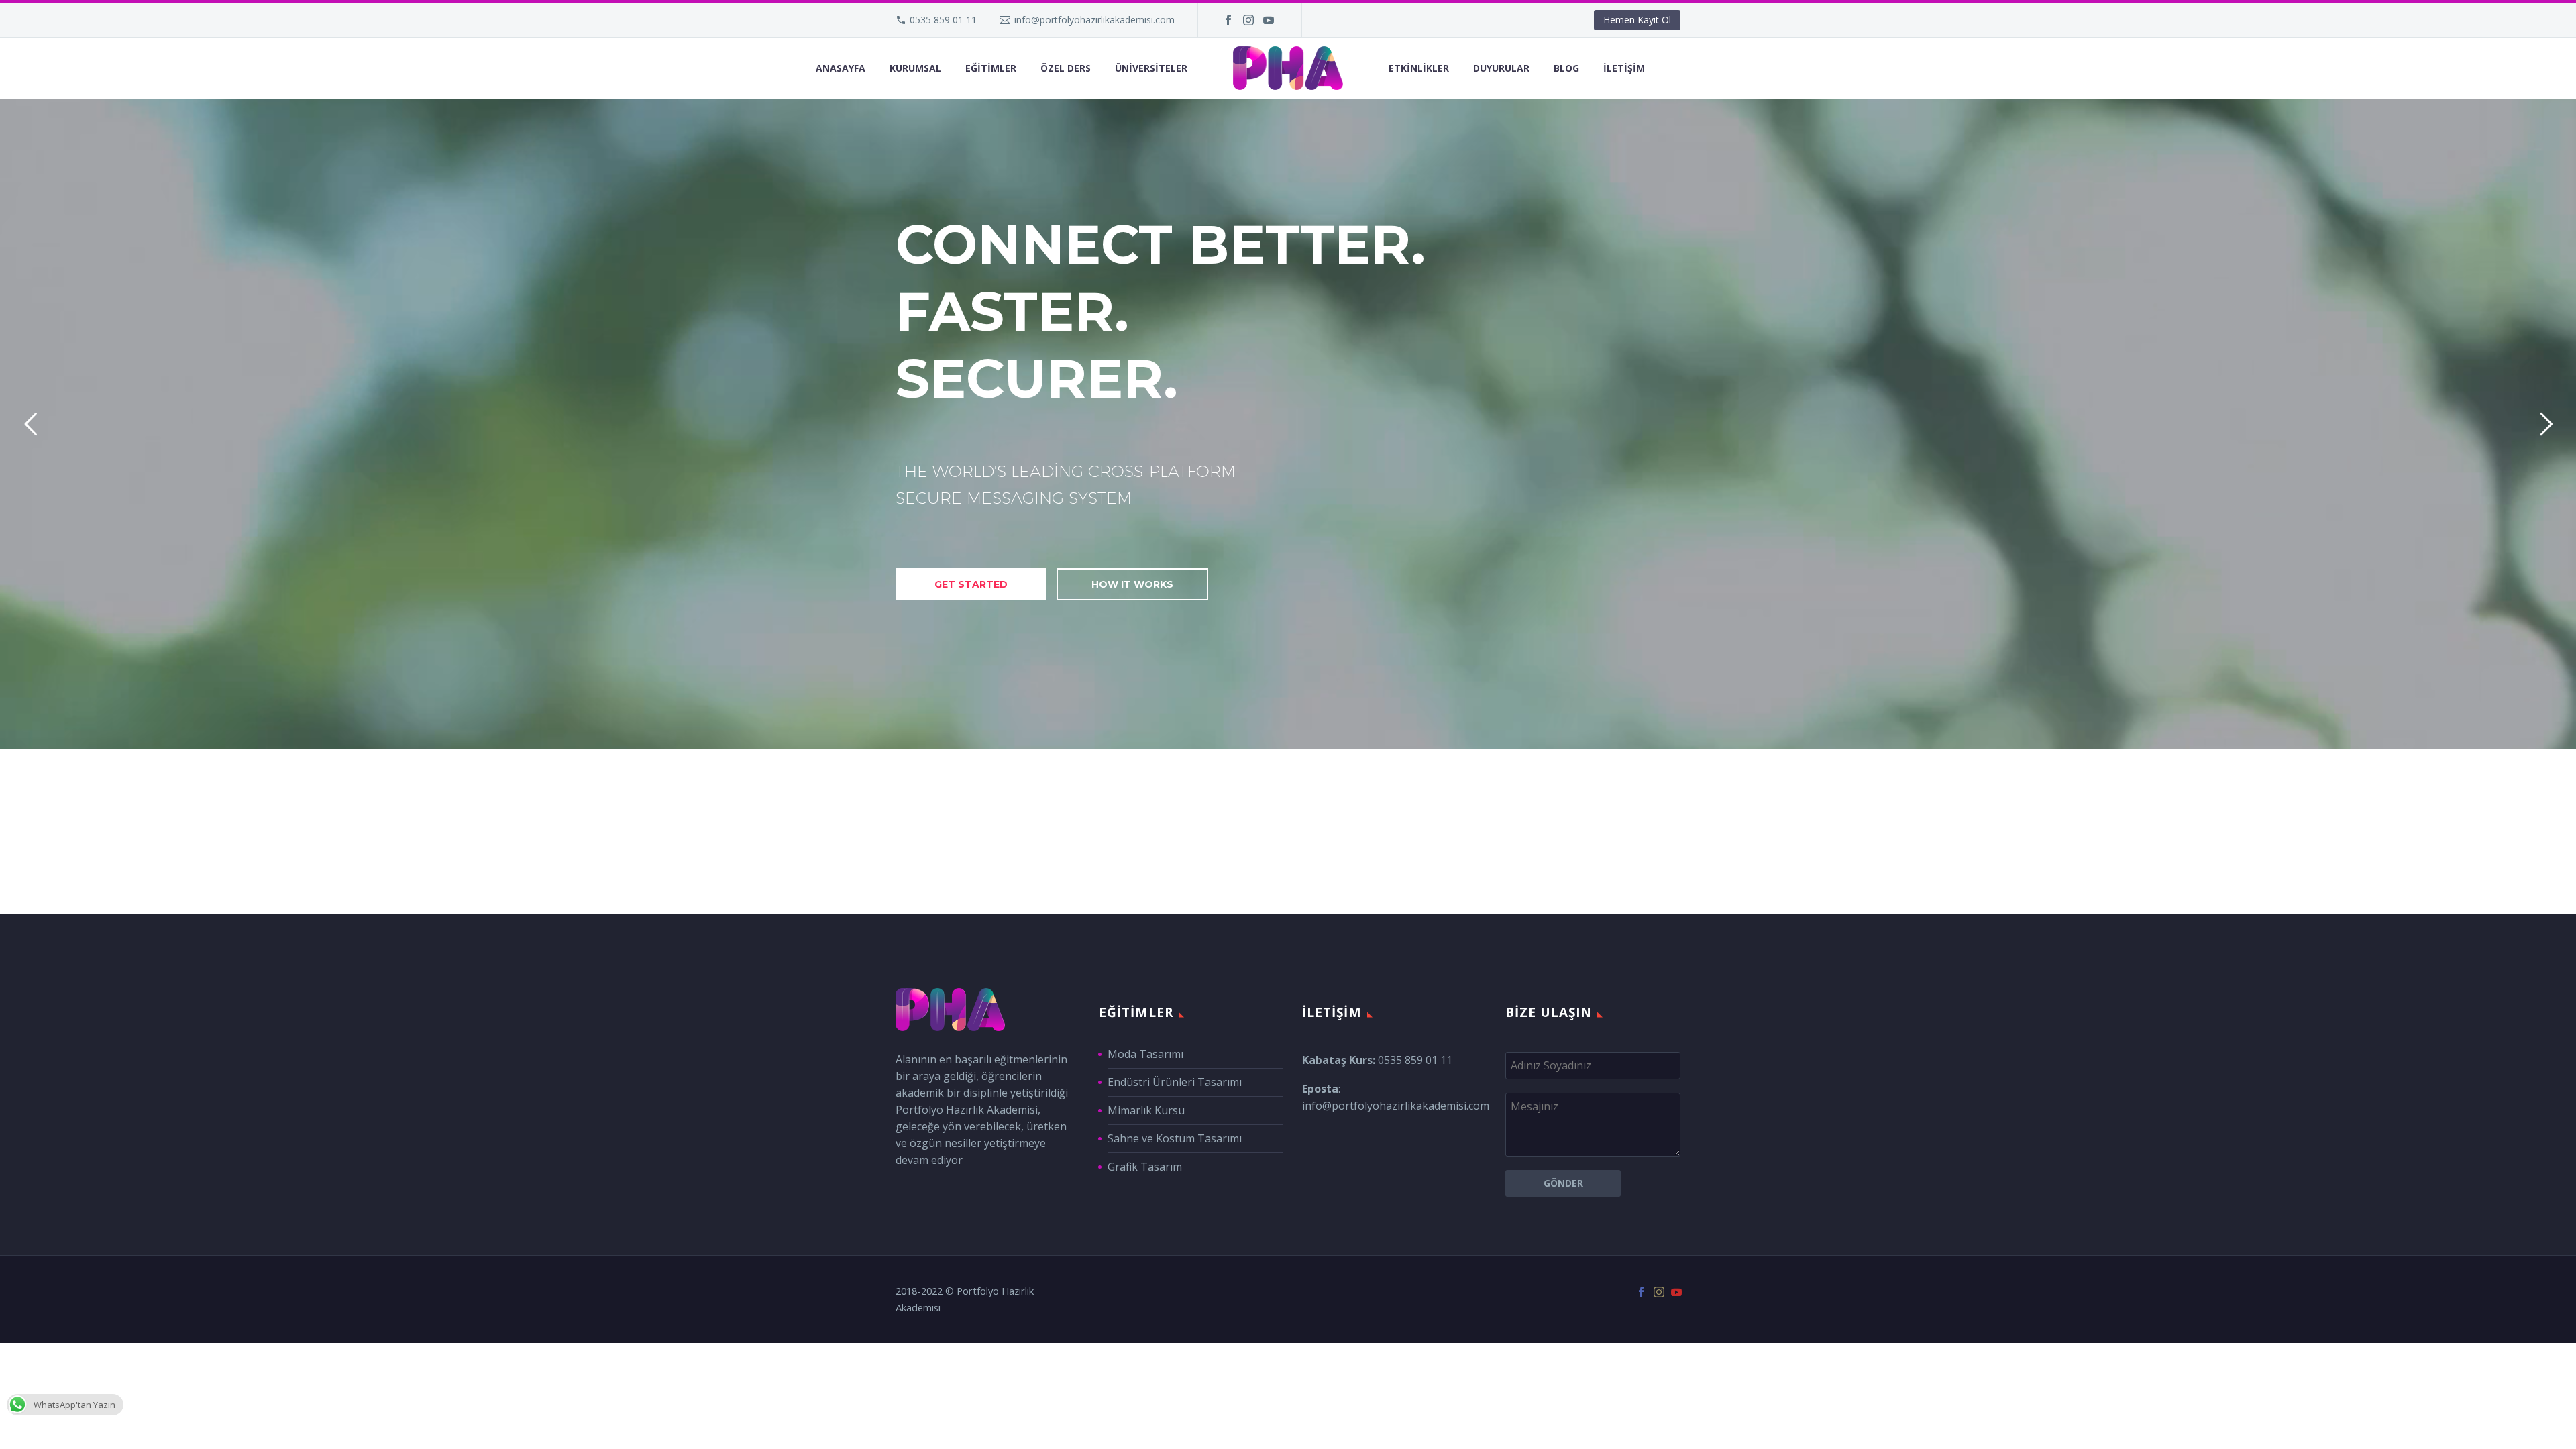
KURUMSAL (915, 68)
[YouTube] (1269, 20)
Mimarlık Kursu (1146, 1110)
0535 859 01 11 (943, 20)
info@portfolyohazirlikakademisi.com (1094, 20)
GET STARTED (971, 584)
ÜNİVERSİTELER (1151, 68)
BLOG (1566, 68)
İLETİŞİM (1624, 68)
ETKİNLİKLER (1419, 68)
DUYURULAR (1501, 68)
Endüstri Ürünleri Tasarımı (1175, 1082)
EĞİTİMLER (991, 68)
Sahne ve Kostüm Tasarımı (1175, 1138)
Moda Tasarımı (1145, 1054)
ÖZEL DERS (1066, 68)
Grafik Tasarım (1145, 1167)
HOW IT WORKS (1132, 584)
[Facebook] (1228, 20)
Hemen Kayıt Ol (1637, 20)
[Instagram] (1248, 20)
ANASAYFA (841, 68)
